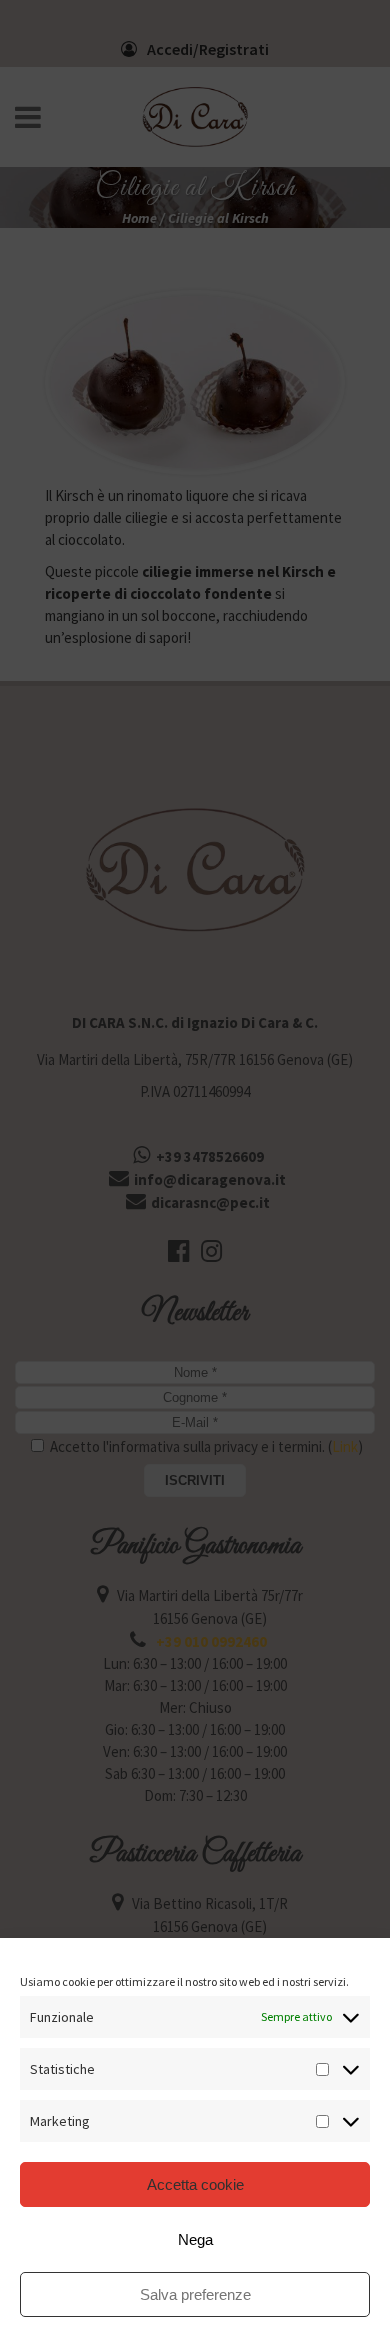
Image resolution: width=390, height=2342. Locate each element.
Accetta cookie (195, 2184)
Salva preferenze (195, 2294)
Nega (195, 2239)
